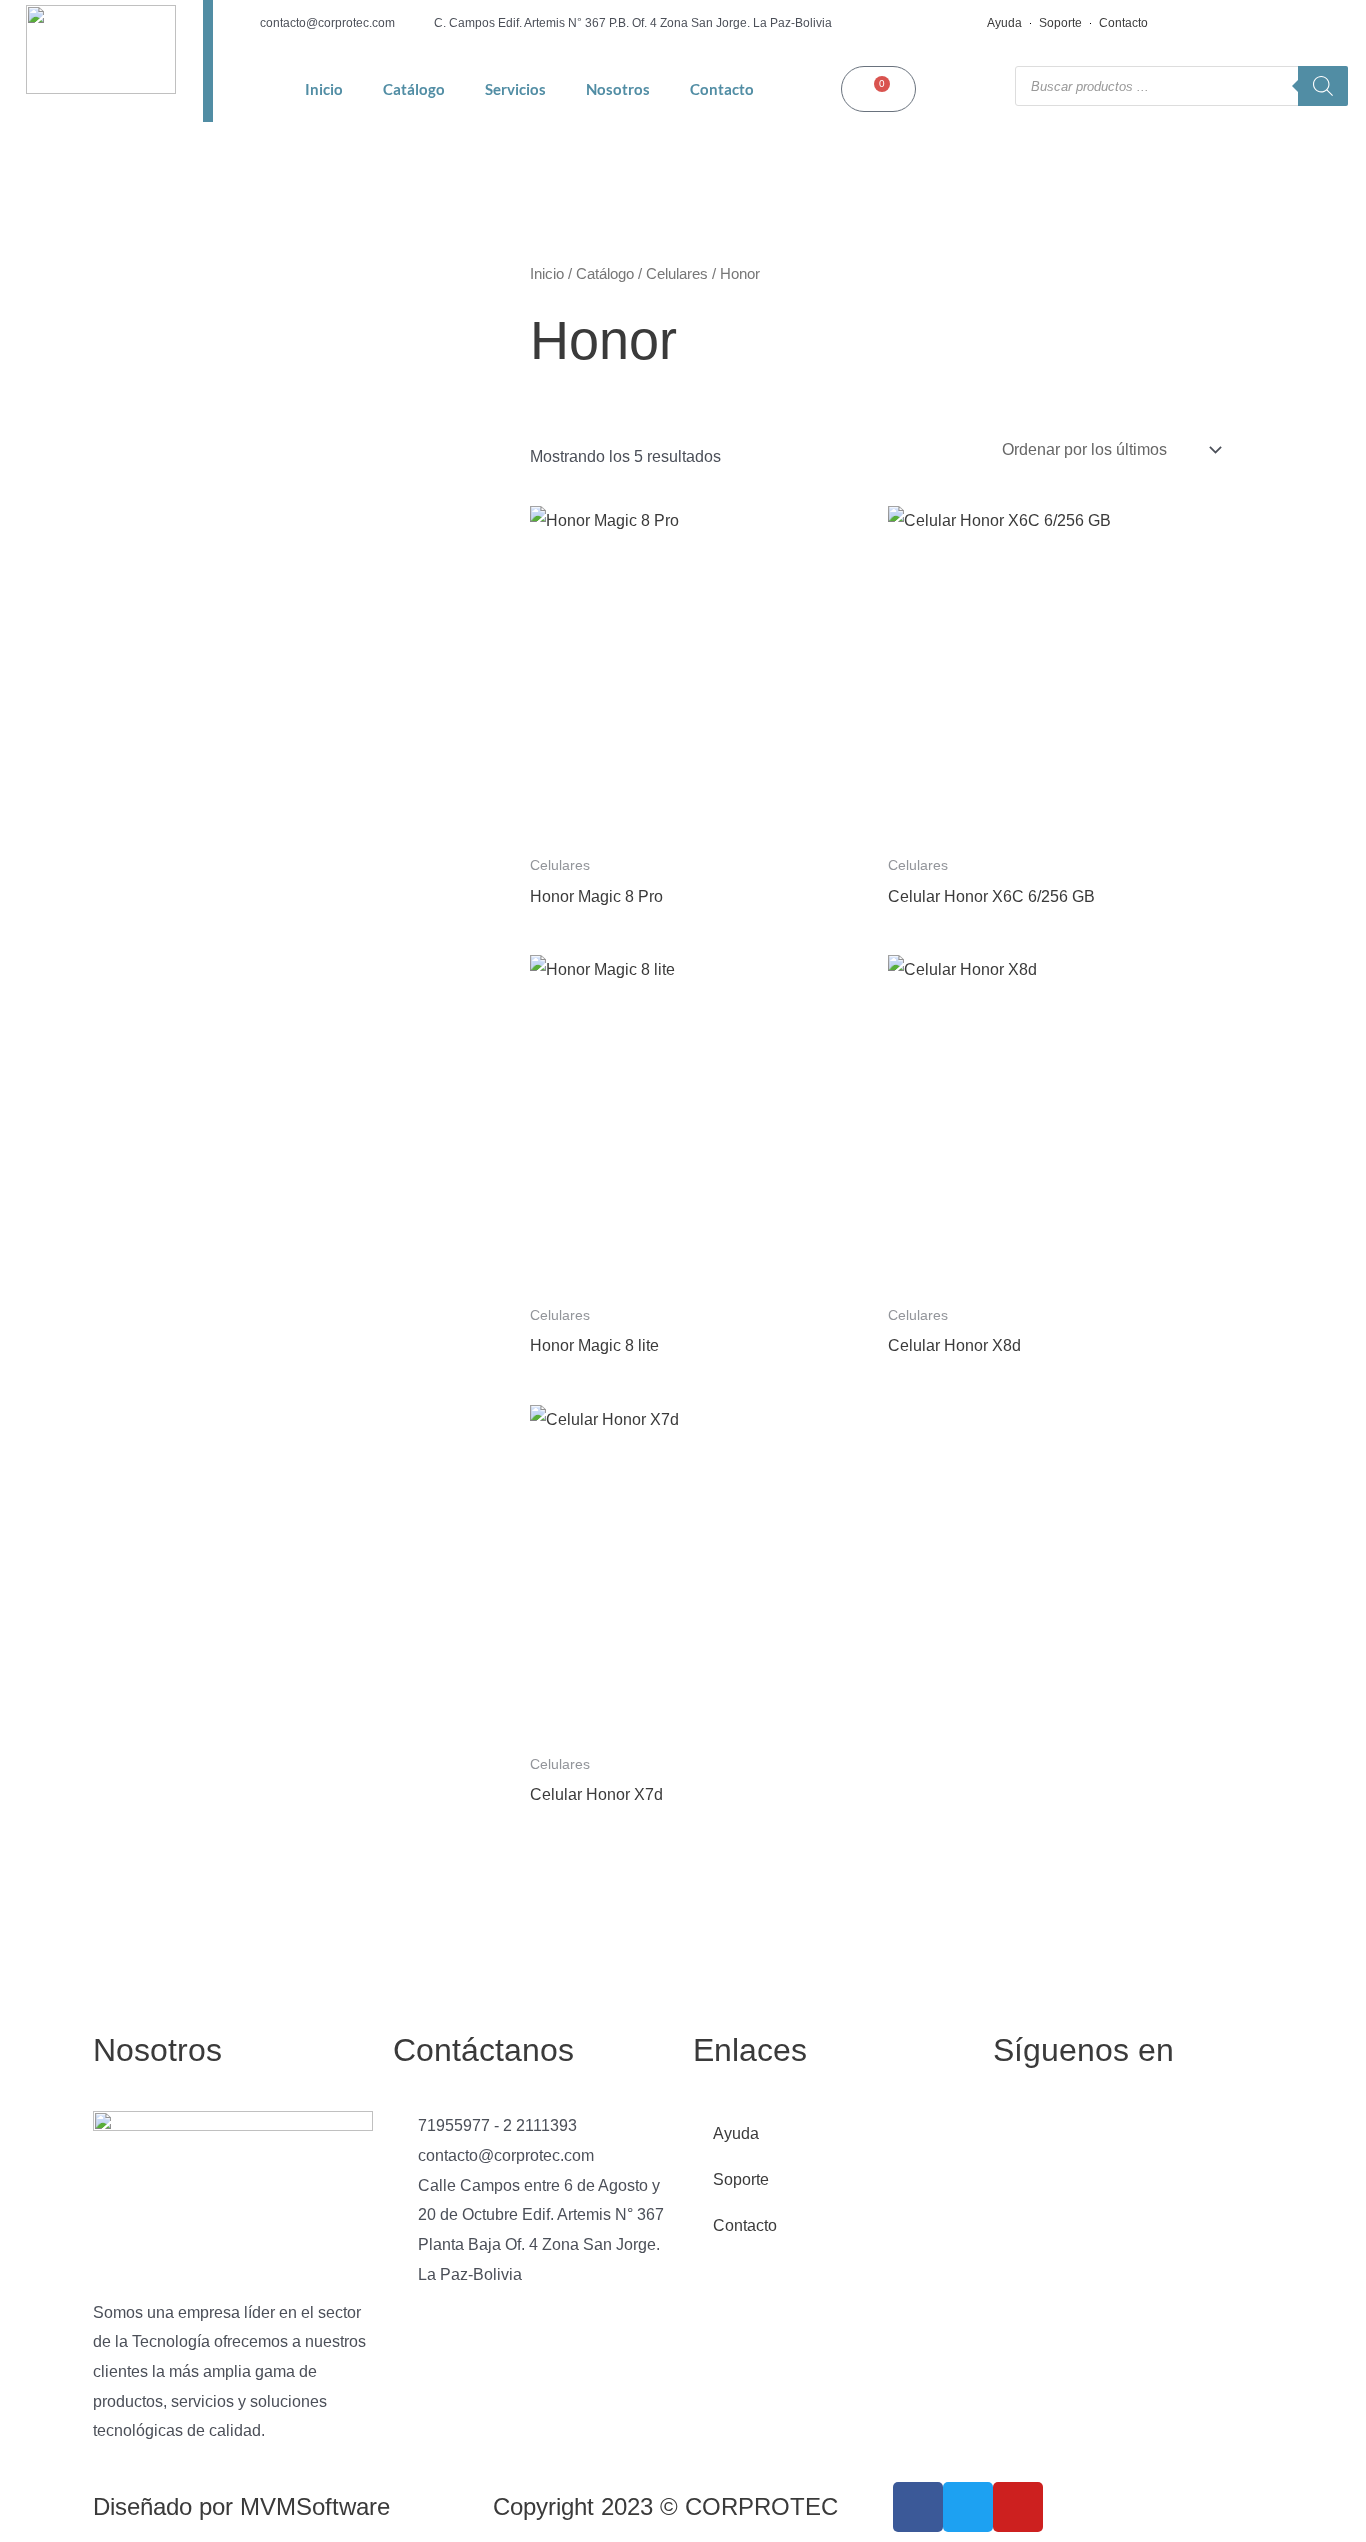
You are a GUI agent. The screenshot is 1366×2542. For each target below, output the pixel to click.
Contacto (1123, 23)
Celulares (677, 274)
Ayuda (1004, 23)
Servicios (515, 89)
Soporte (1060, 23)
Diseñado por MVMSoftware (241, 2506)
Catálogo (414, 89)
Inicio (324, 89)
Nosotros (618, 89)
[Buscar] (1323, 86)
